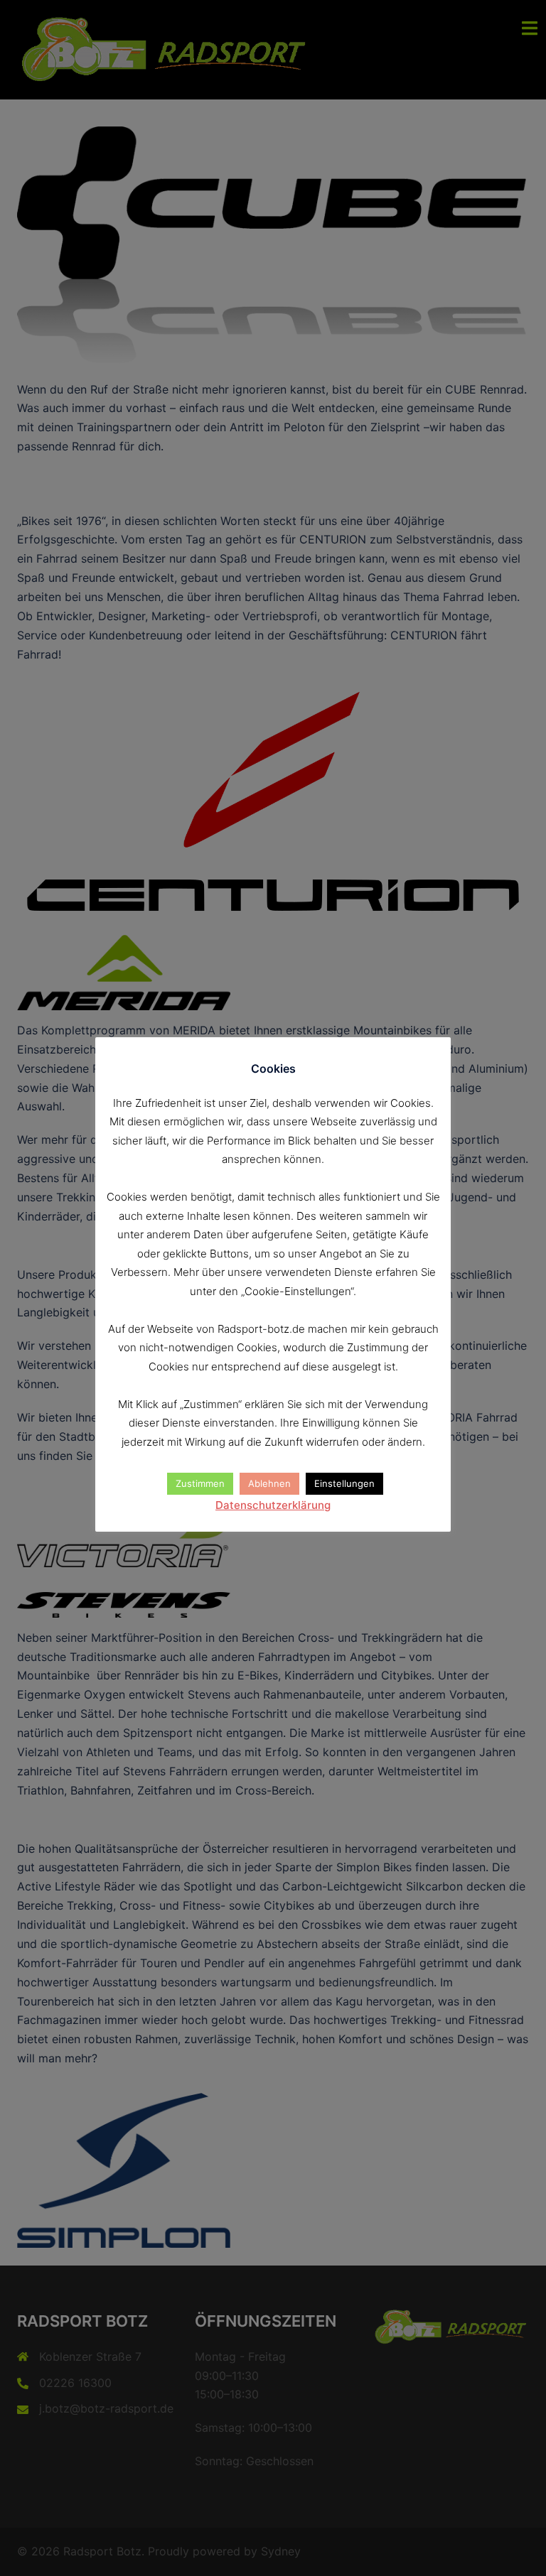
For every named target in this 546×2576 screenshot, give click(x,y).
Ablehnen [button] (269, 1483)
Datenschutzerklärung (273, 1505)
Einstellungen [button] (344, 1483)
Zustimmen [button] (200, 1483)
